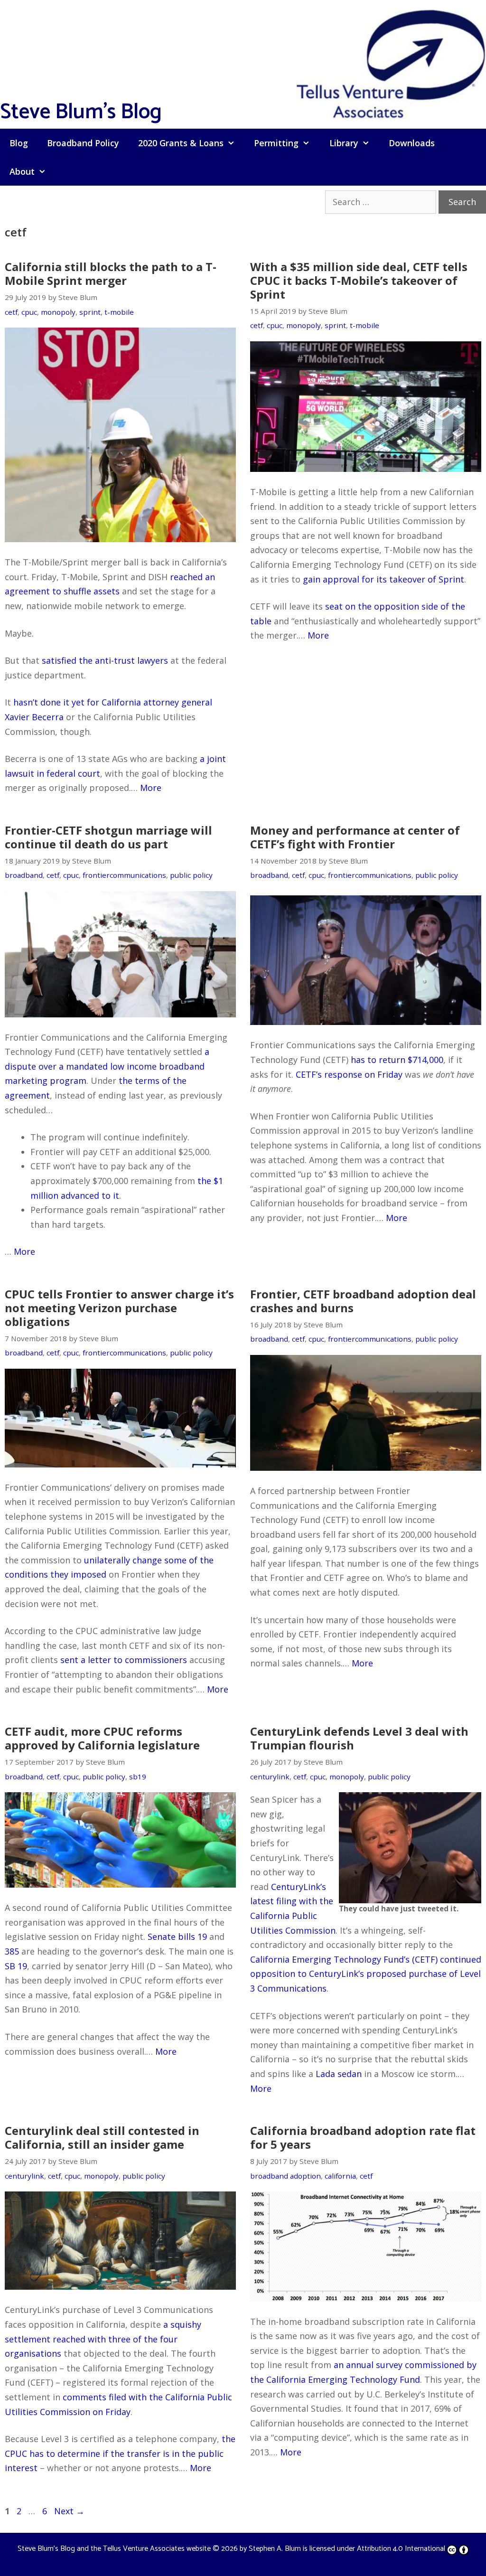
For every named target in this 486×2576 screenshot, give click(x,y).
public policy (191, 875)
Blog (19, 143)
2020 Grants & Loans (181, 143)
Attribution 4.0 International (401, 2549)
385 (12, 1951)
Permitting (276, 143)
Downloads (412, 143)
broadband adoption (285, 2176)
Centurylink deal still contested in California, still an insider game (102, 2137)
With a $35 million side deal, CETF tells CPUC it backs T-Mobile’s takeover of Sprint (359, 280)
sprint (90, 312)
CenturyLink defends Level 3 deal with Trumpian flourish (359, 1738)
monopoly (58, 312)
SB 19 (16, 1966)
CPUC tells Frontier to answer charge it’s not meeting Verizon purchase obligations (119, 1308)
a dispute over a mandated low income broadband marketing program (107, 1066)
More (151, 788)
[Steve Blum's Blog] (391, 63)
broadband (24, 875)
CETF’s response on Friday (349, 1074)
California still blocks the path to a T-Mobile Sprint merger (111, 273)
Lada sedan (339, 2074)
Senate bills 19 (177, 1937)
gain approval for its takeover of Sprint (383, 579)
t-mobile (119, 312)
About (22, 171)
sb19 (138, 1777)
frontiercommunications (124, 875)
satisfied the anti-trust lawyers (105, 660)
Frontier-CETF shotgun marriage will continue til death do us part (108, 837)
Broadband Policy (83, 143)
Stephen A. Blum (275, 2549)
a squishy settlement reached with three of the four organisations (103, 2339)
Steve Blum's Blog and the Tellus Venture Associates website (114, 2549)
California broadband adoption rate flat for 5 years (363, 2137)
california (340, 2176)
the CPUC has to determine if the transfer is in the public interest (120, 2453)
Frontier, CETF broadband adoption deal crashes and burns (363, 1301)
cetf (11, 312)
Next (69, 2511)
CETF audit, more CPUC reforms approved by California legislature (102, 1738)
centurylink (270, 1777)
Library (344, 143)
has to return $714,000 (397, 1060)
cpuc (29, 312)
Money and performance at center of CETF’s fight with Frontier (355, 837)
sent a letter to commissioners (124, 1660)
